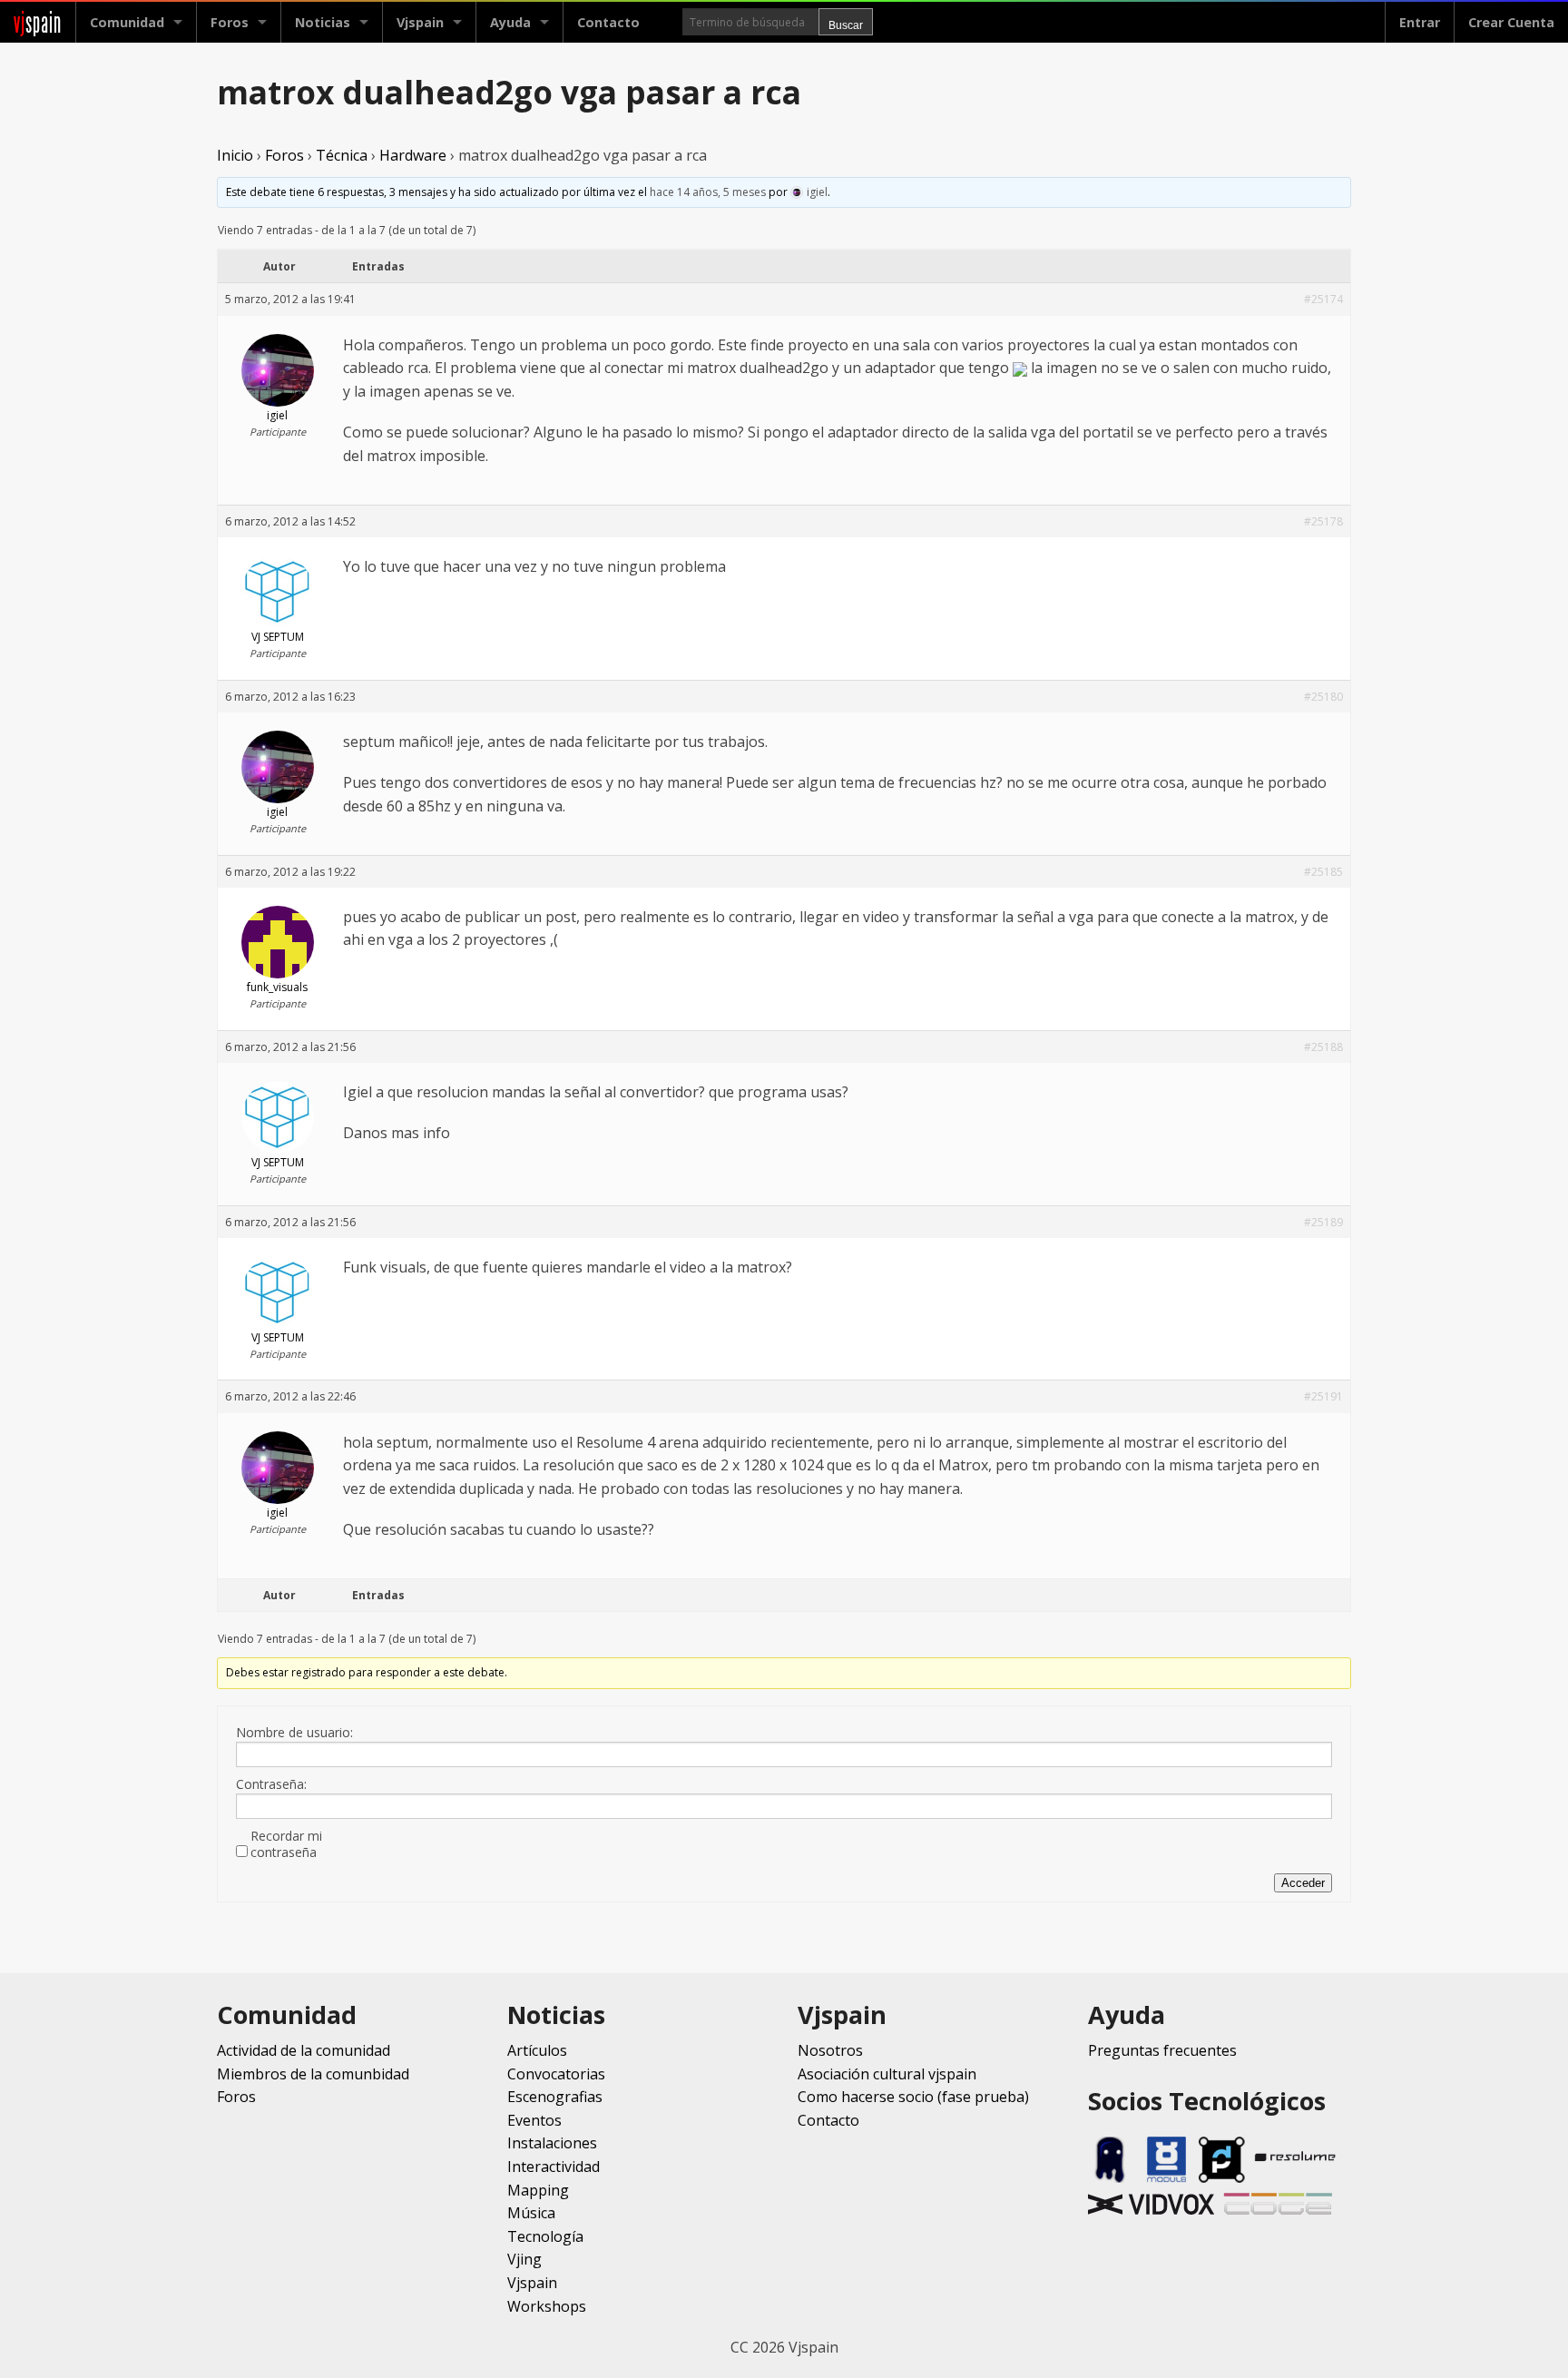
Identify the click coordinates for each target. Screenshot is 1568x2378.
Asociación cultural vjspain (887, 2074)
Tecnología (545, 2236)
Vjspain (532, 2283)
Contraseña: (271, 1784)
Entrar (1420, 22)
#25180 (1323, 697)
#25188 (1323, 1047)
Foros (230, 22)
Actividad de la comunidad (304, 2050)
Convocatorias (556, 2074)
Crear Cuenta (1511, 22)
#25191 (1323, 1396)
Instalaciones (552, 2143)
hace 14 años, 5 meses (708, 192)
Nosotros (830, 2050)
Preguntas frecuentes (1162, 2050)
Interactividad (554, 2167)
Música (531, 2213)
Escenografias (555, 2097)
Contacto (608, 22)
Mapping (538, 2190)
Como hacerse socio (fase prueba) (913, 2097)
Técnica (342, 155)
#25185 (1323, 872)
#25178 (1323, 521)
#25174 (1323, 299)
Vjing (524, 2259)
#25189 (1323, 1222)
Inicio (235, 155)
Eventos (534, 2120)
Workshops (547, 2306)
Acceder (1303, 1883)
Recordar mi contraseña (286, 1844)
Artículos (537, 2050)
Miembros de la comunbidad (313, 2074)
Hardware (413, 155)
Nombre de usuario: (294, 1733)
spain (38, 22)
